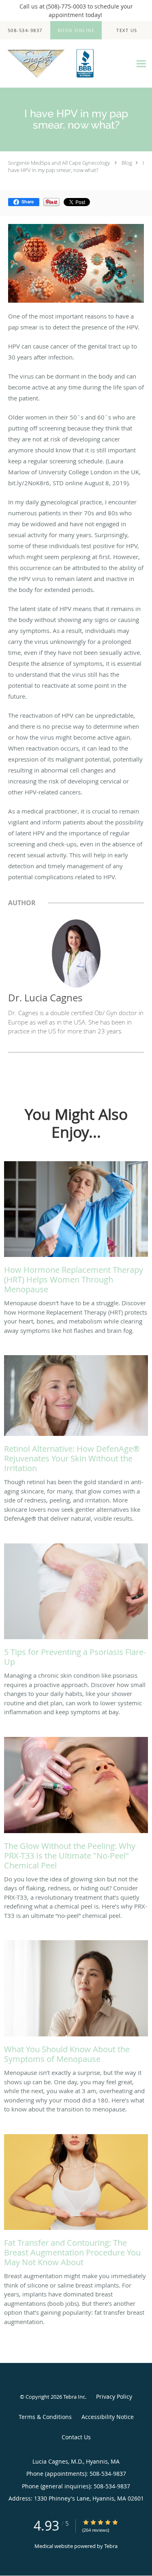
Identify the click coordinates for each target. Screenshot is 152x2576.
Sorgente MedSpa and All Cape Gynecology (59, 163)
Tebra (111, 2546)
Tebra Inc (74, 2397)
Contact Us (76, 2437)
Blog (127, 163)
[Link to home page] (66, 64)
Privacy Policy (114, 2396)
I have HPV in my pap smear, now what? (76, 166)
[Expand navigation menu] (141, 63)
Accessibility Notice (108, 2417)
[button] (76, 30)
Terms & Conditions (45, 2417)
